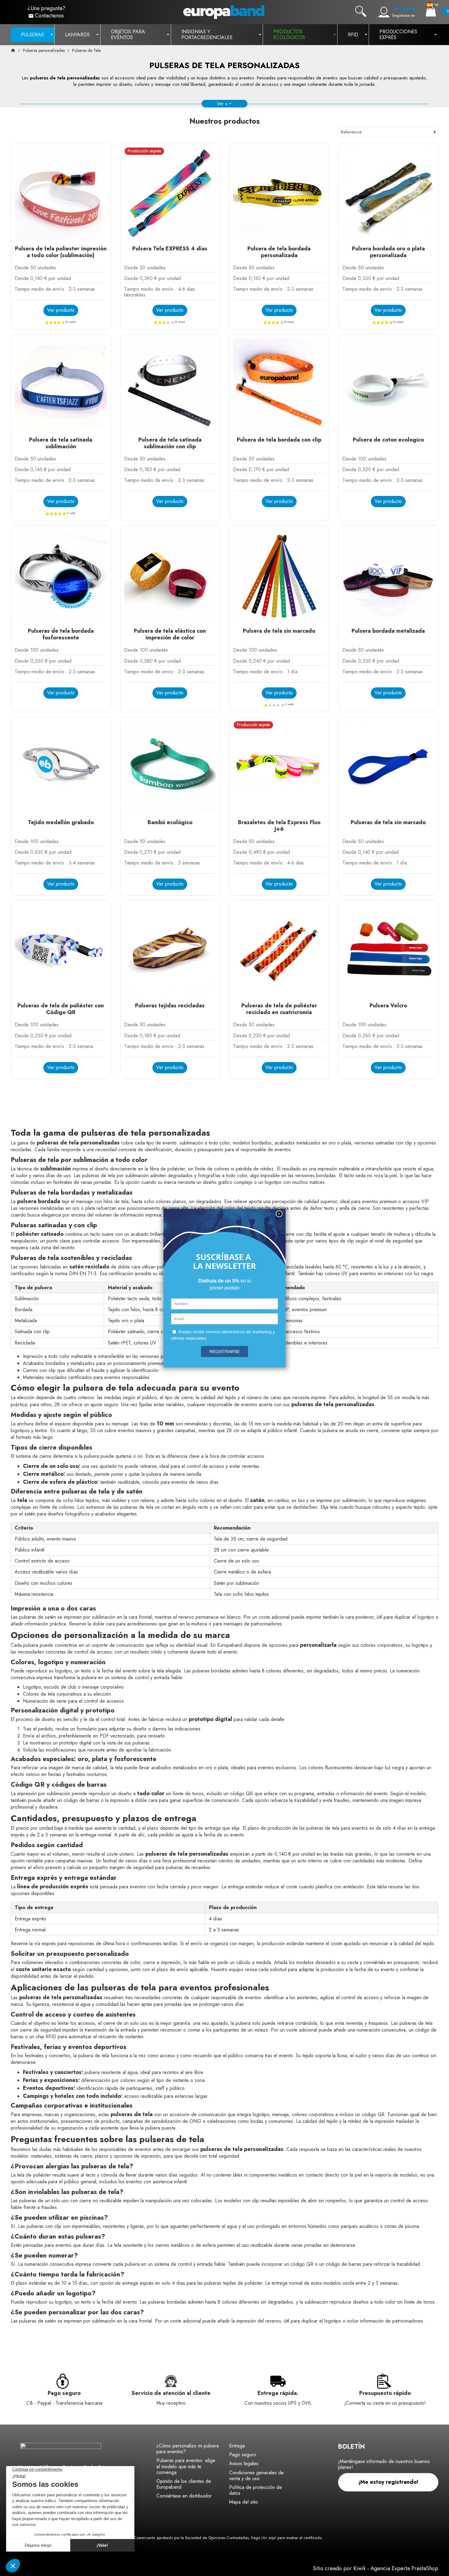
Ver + (222, 104)
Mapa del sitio (244, 2502)
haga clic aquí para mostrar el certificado (286, 2538)
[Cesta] (431, 11)
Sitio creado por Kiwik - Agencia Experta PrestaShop (376, 2568)
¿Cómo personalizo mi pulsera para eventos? (188, 2449)
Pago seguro (243, 2455)
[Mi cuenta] (384, 12)
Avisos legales (244, 2463)
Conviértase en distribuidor (184, 2496)
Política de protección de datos (256, 2490)
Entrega (237, 2446)
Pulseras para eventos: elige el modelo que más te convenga (186, 2466)
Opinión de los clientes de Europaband (184, 2484)
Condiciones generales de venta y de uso (256, 2476)
